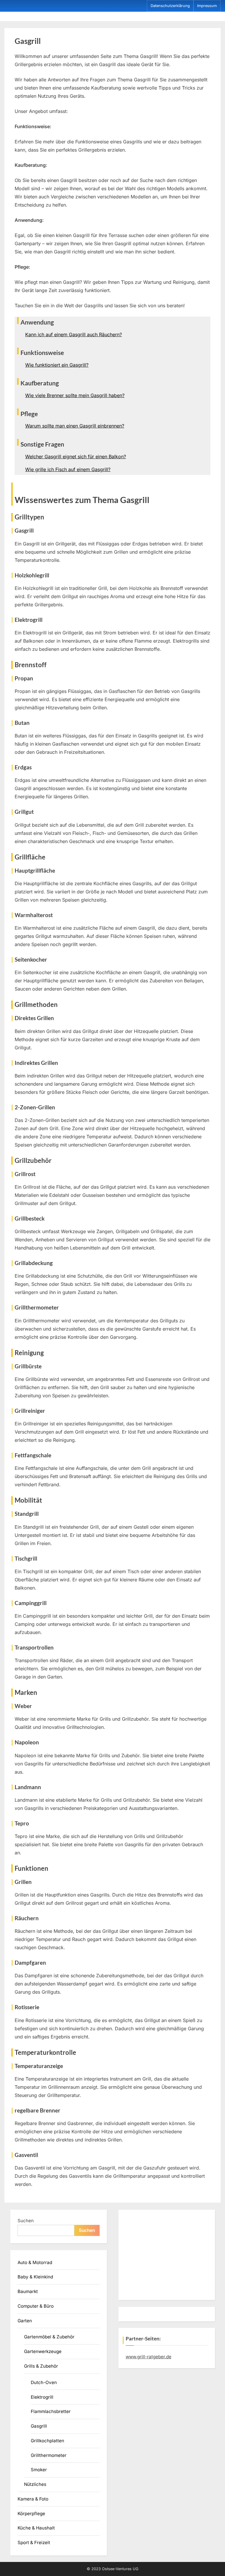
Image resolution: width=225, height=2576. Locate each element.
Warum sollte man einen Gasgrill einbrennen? (75, 426)
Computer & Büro (36, 2306)
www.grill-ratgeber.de (149, 2357)
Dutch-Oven (44, 2382)
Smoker (39, 2470)
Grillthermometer (49, 2455)
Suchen (26, 2221)
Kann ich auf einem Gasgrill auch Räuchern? (74, 334)
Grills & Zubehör (41, 2366)
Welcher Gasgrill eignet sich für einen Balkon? (76, 456)
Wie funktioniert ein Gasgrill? (57, 365)
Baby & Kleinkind (35, 2277)
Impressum (207, 6)
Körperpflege (31, 2514)
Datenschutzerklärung (170, 6)
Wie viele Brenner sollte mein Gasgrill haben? (75, 395)
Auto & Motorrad (35, 2262)
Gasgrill (39, 2426)
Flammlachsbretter (51, 2411)
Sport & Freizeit (34, 2542)
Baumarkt (28, 2291)
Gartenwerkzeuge (43, 2351)
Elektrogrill (42, 2397)
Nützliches (35, 2484)
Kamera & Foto (33, 2499)
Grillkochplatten (47, 2441)
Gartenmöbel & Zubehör (49, 2337)
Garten (25, 2321)
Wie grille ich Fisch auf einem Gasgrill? (68, 469)
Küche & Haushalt (36, 2528)
